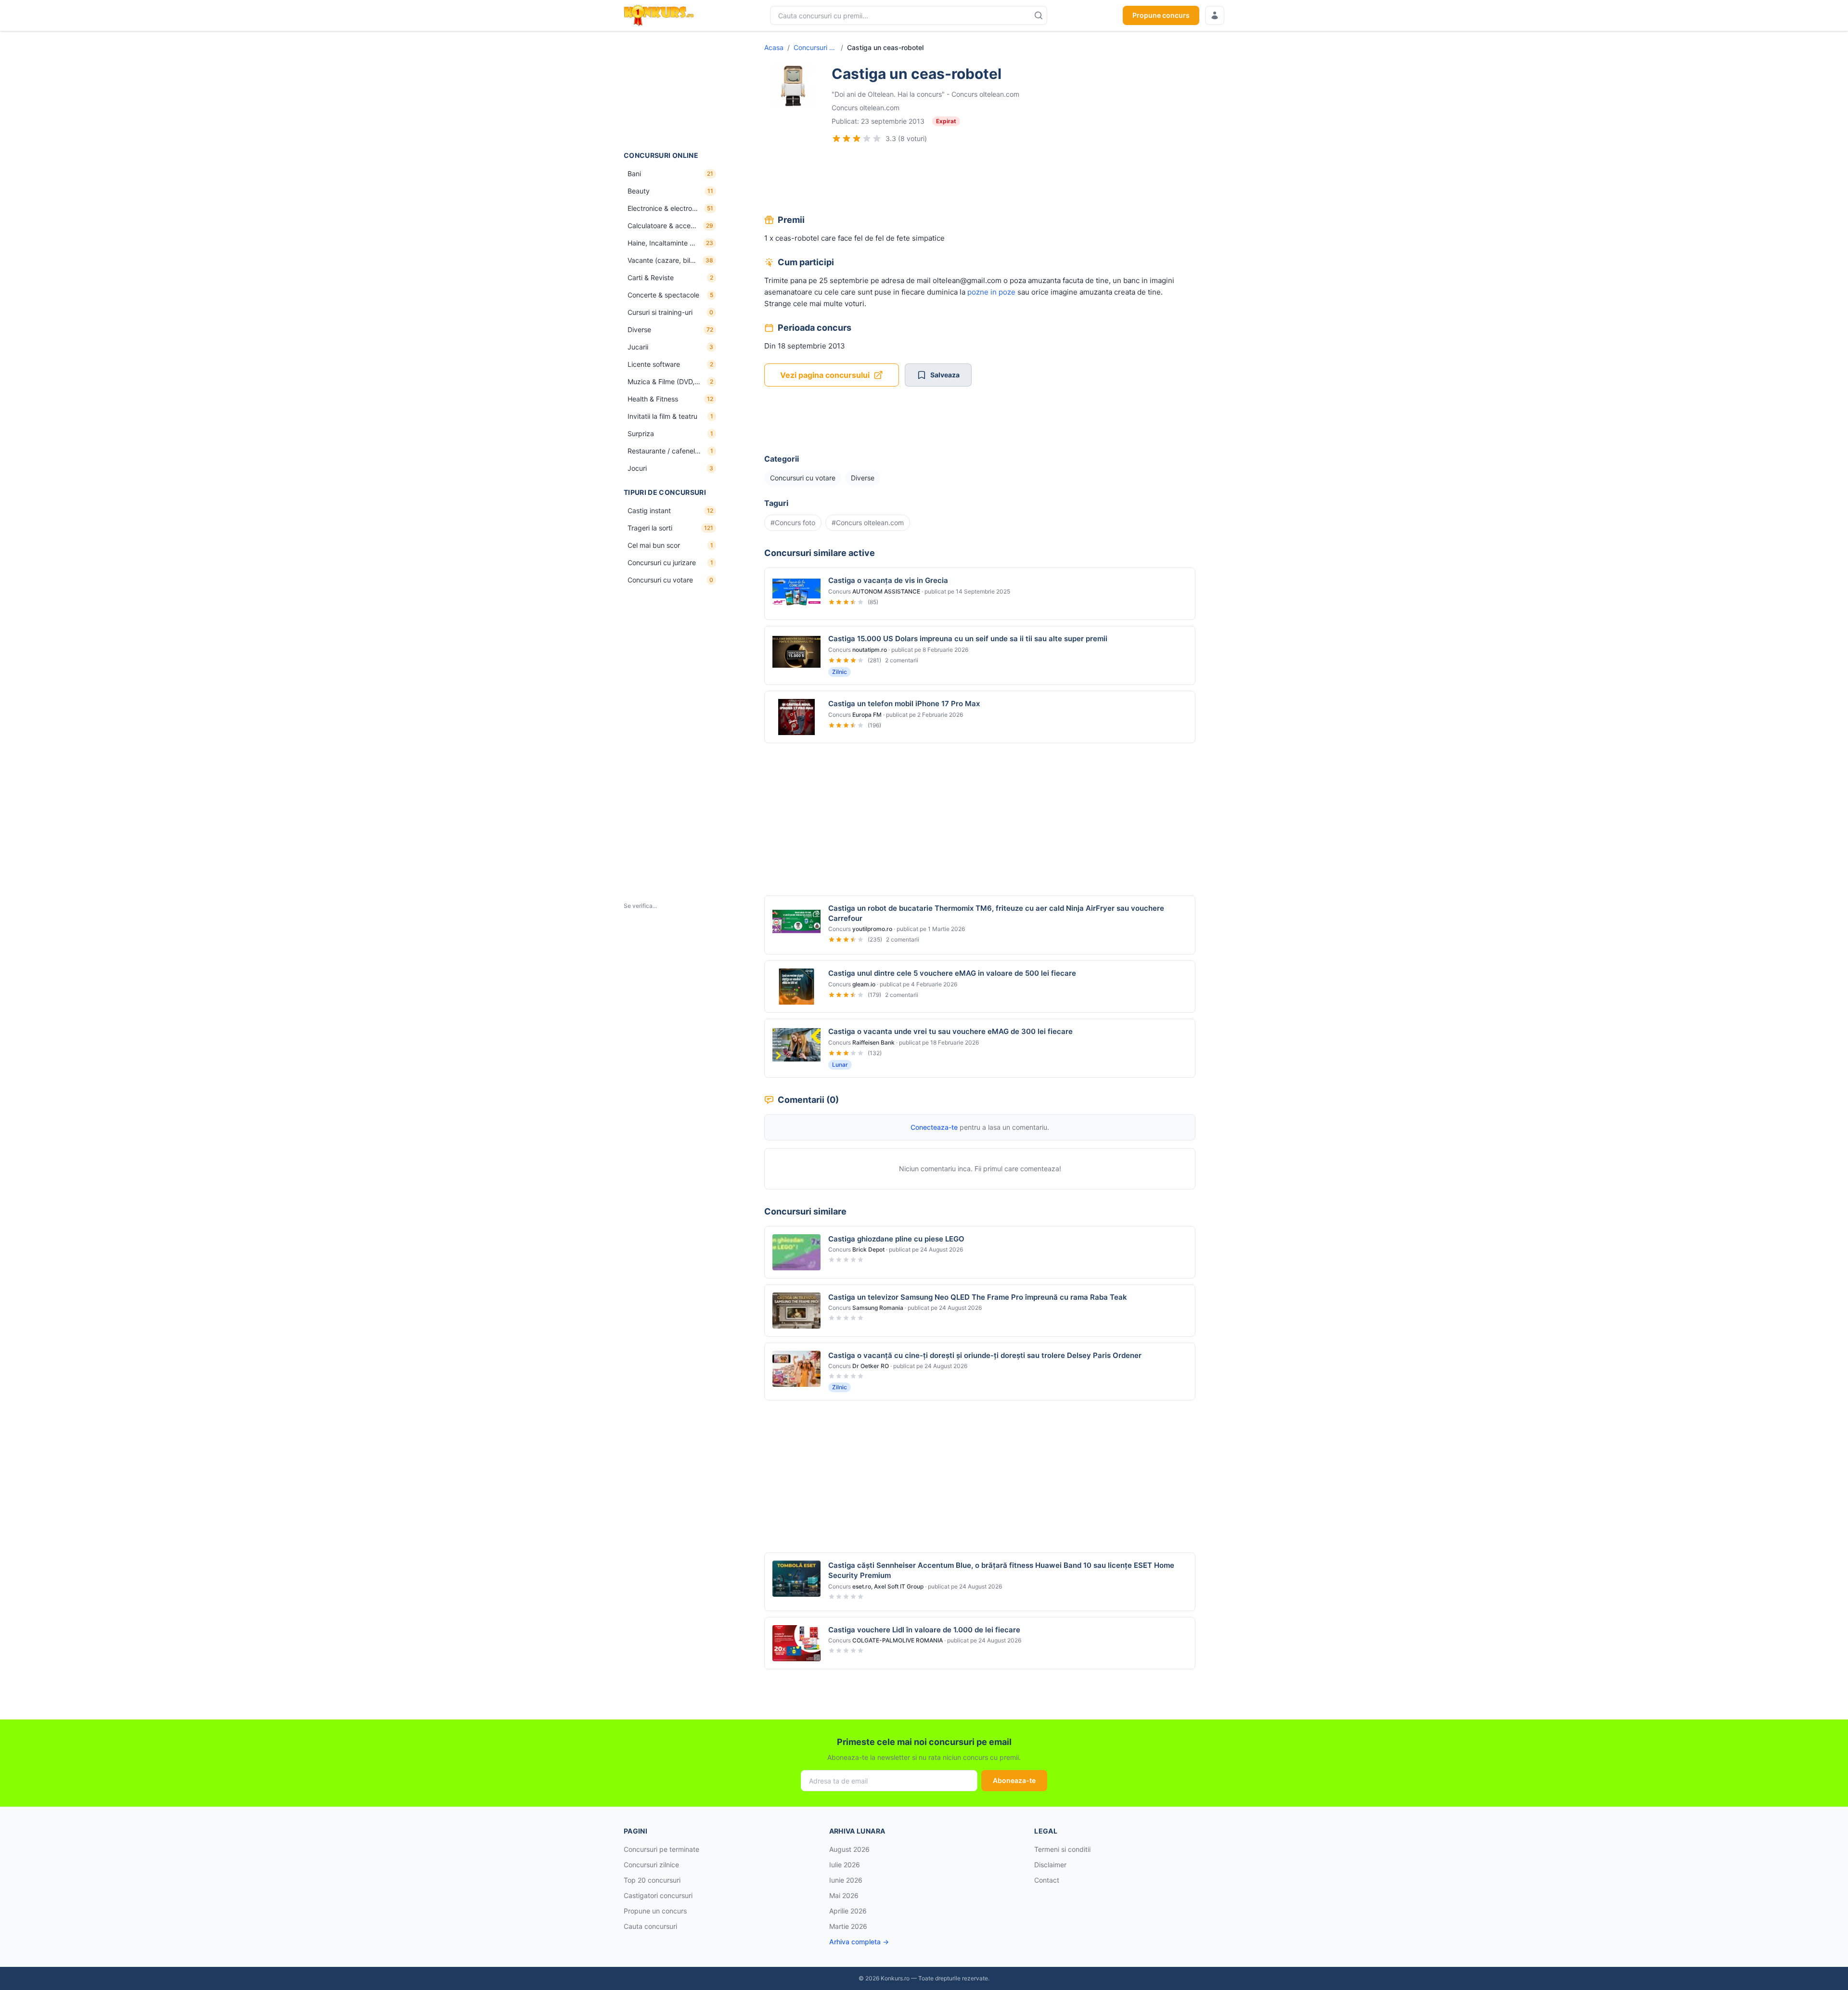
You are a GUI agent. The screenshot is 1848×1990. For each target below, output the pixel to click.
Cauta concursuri (650, 1926)
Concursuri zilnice (651, 1865)
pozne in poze (991, 292)
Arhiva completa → (859, 1942)
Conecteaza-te (934, 1127)
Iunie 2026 (846, 1880)
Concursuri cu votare (815, 47)
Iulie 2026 (845, 1865)
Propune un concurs (655, 1911)
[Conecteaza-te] (1215, 15)
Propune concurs (1161, 15)
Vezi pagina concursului (825, 375)
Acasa (774, 47)
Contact (1047, 1880)
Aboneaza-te (1014, 1780)
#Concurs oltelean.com (868, 523)
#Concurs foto (793, 523)
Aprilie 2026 (848, 1911)
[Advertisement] (672, 91)
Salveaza (945, 375)
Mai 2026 (844, 1895)
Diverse (863, 478)
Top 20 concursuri (652, 1880)
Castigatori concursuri (658, 1895)
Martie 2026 (848, 1926)
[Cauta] (1039, 15)
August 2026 (849, 1849)
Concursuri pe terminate (661, 1849)
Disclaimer (1050, 1865)
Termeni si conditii (1062, 1849)
